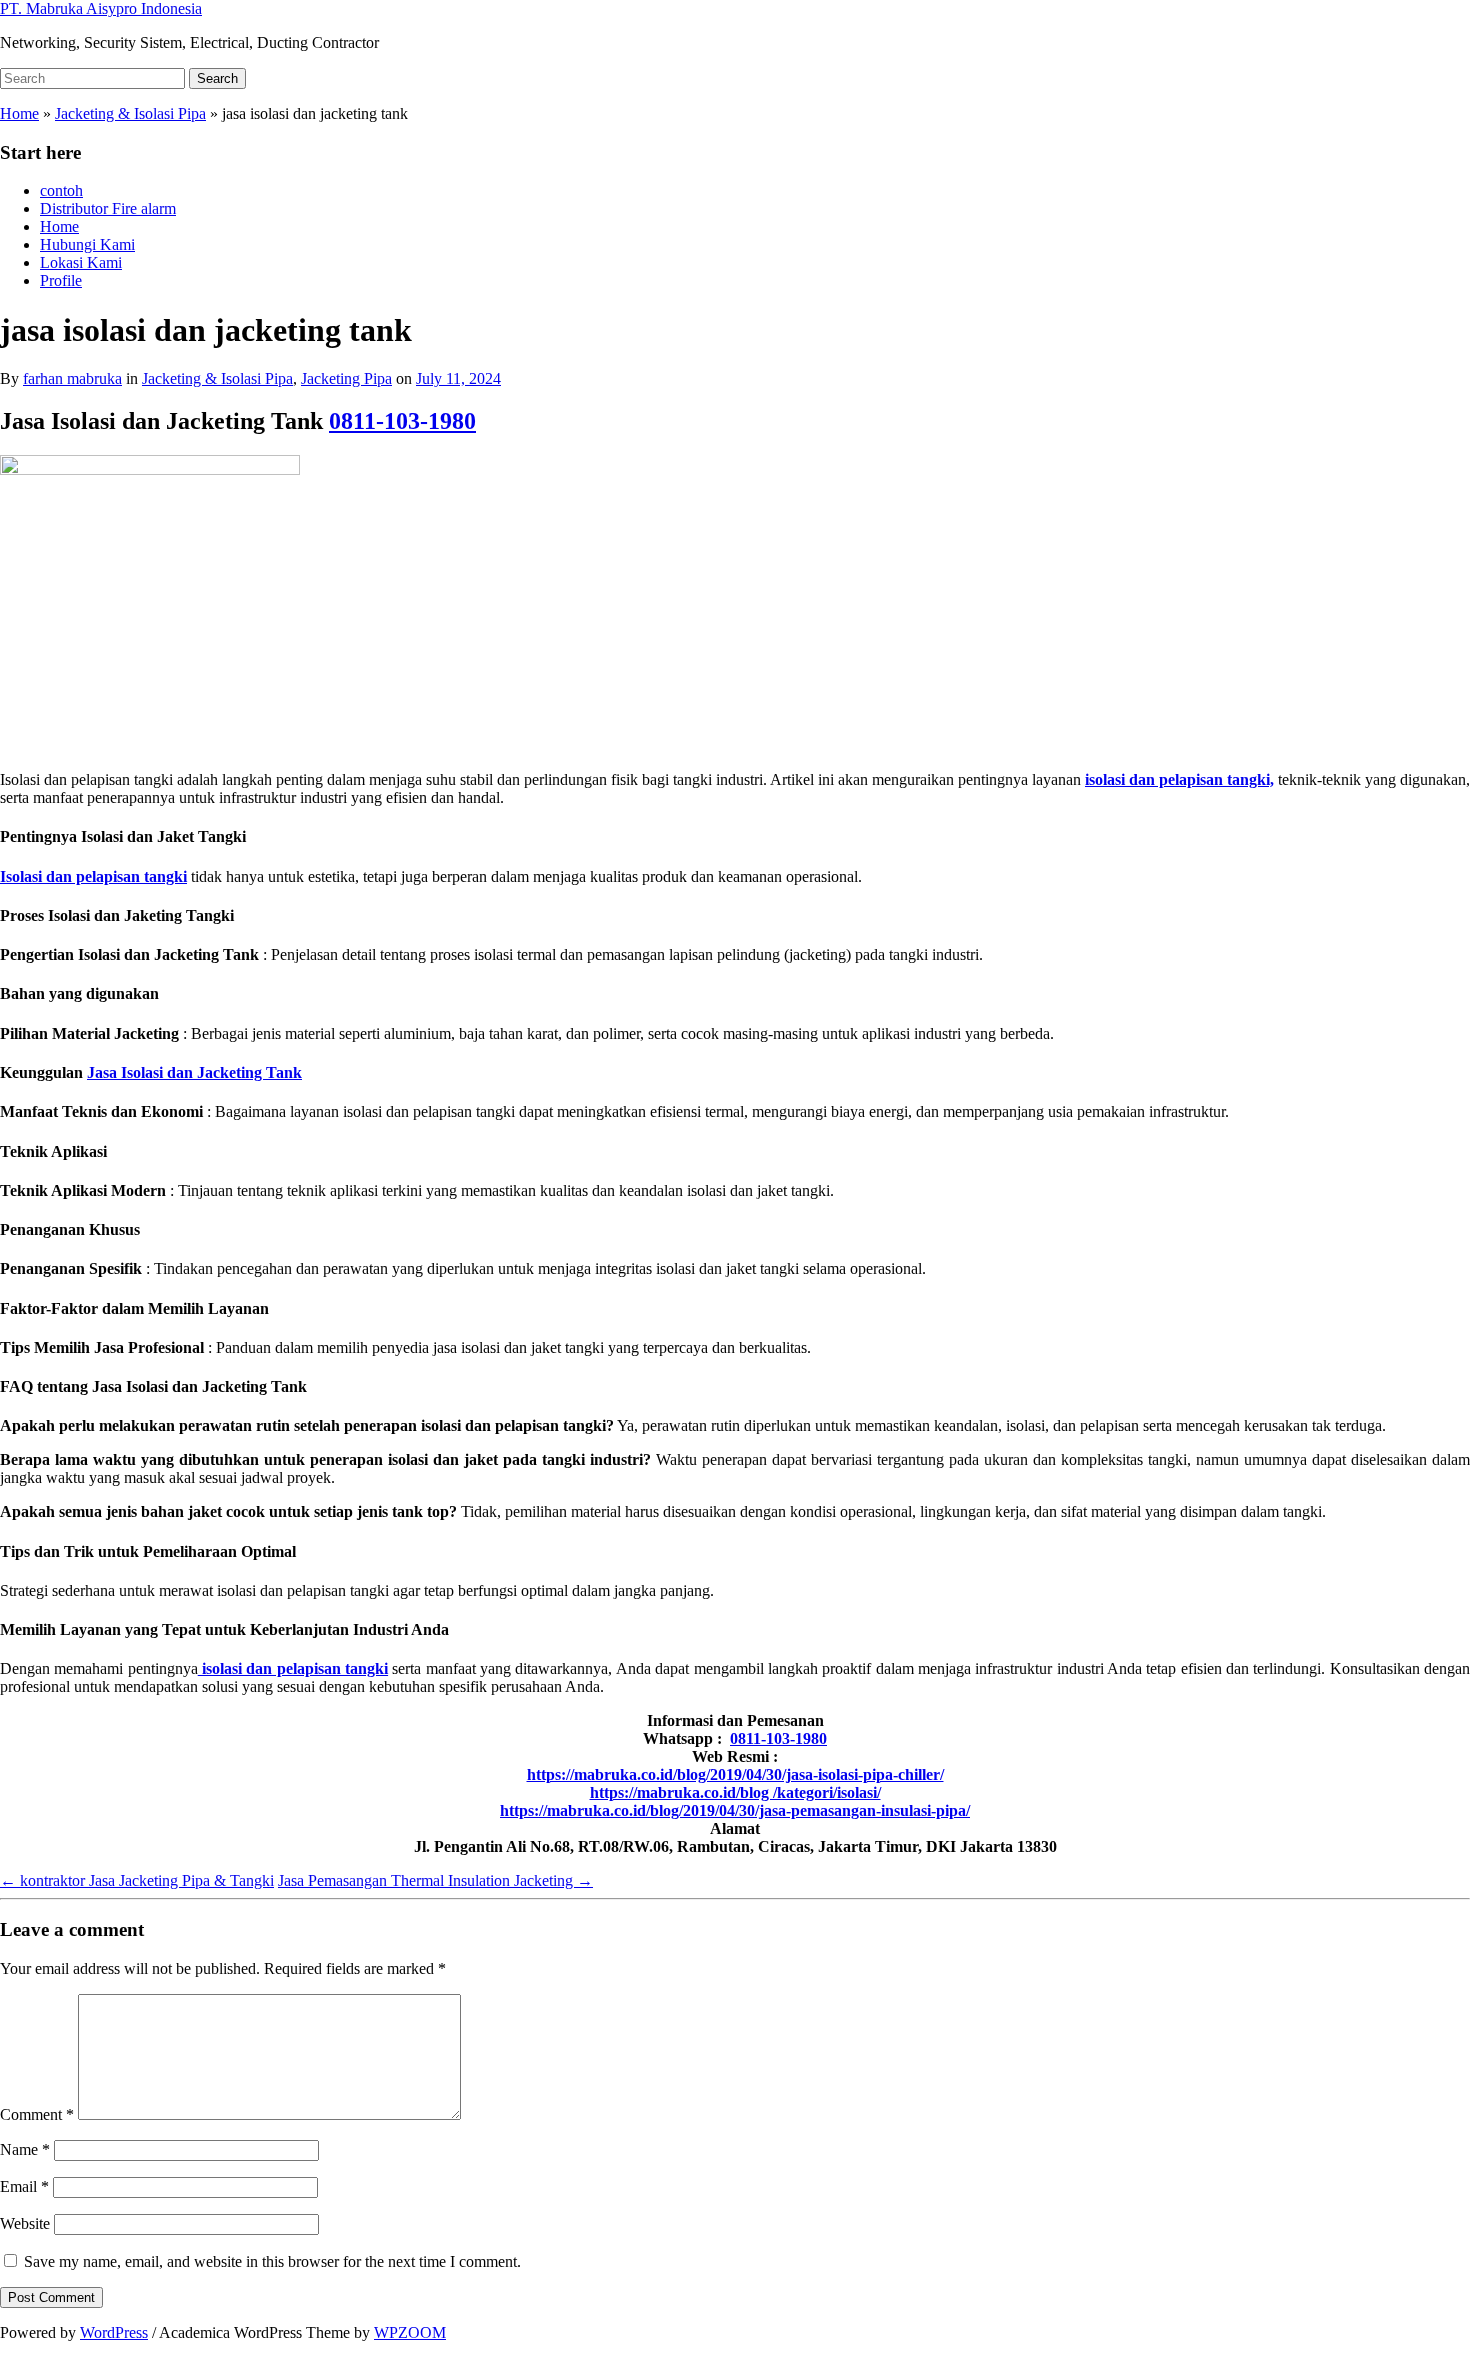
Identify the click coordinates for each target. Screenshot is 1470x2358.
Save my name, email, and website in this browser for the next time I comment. (272, 2261)
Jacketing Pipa (346, 378)
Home (19, 113)
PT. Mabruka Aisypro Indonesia (101, 8)
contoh (61, 190)
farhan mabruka (72, 378)
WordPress (114, 2332)
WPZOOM (410, 2332)
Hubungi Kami (87, 244)
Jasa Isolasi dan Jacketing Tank (194, 1072)
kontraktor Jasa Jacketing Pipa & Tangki (137, 1880)
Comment (37, 2114)
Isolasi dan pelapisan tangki (93, 876)
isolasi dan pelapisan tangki (293, 1668)
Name (25, 2149)
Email (24, 2186)
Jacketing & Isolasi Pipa (130, 113)
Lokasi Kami (81, 262)
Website (25, 2223)
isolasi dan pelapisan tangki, (1179, 779)
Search (217, 78)
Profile (61, 280)
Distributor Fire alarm (108, 208)
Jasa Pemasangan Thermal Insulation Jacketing (435, 1880)
